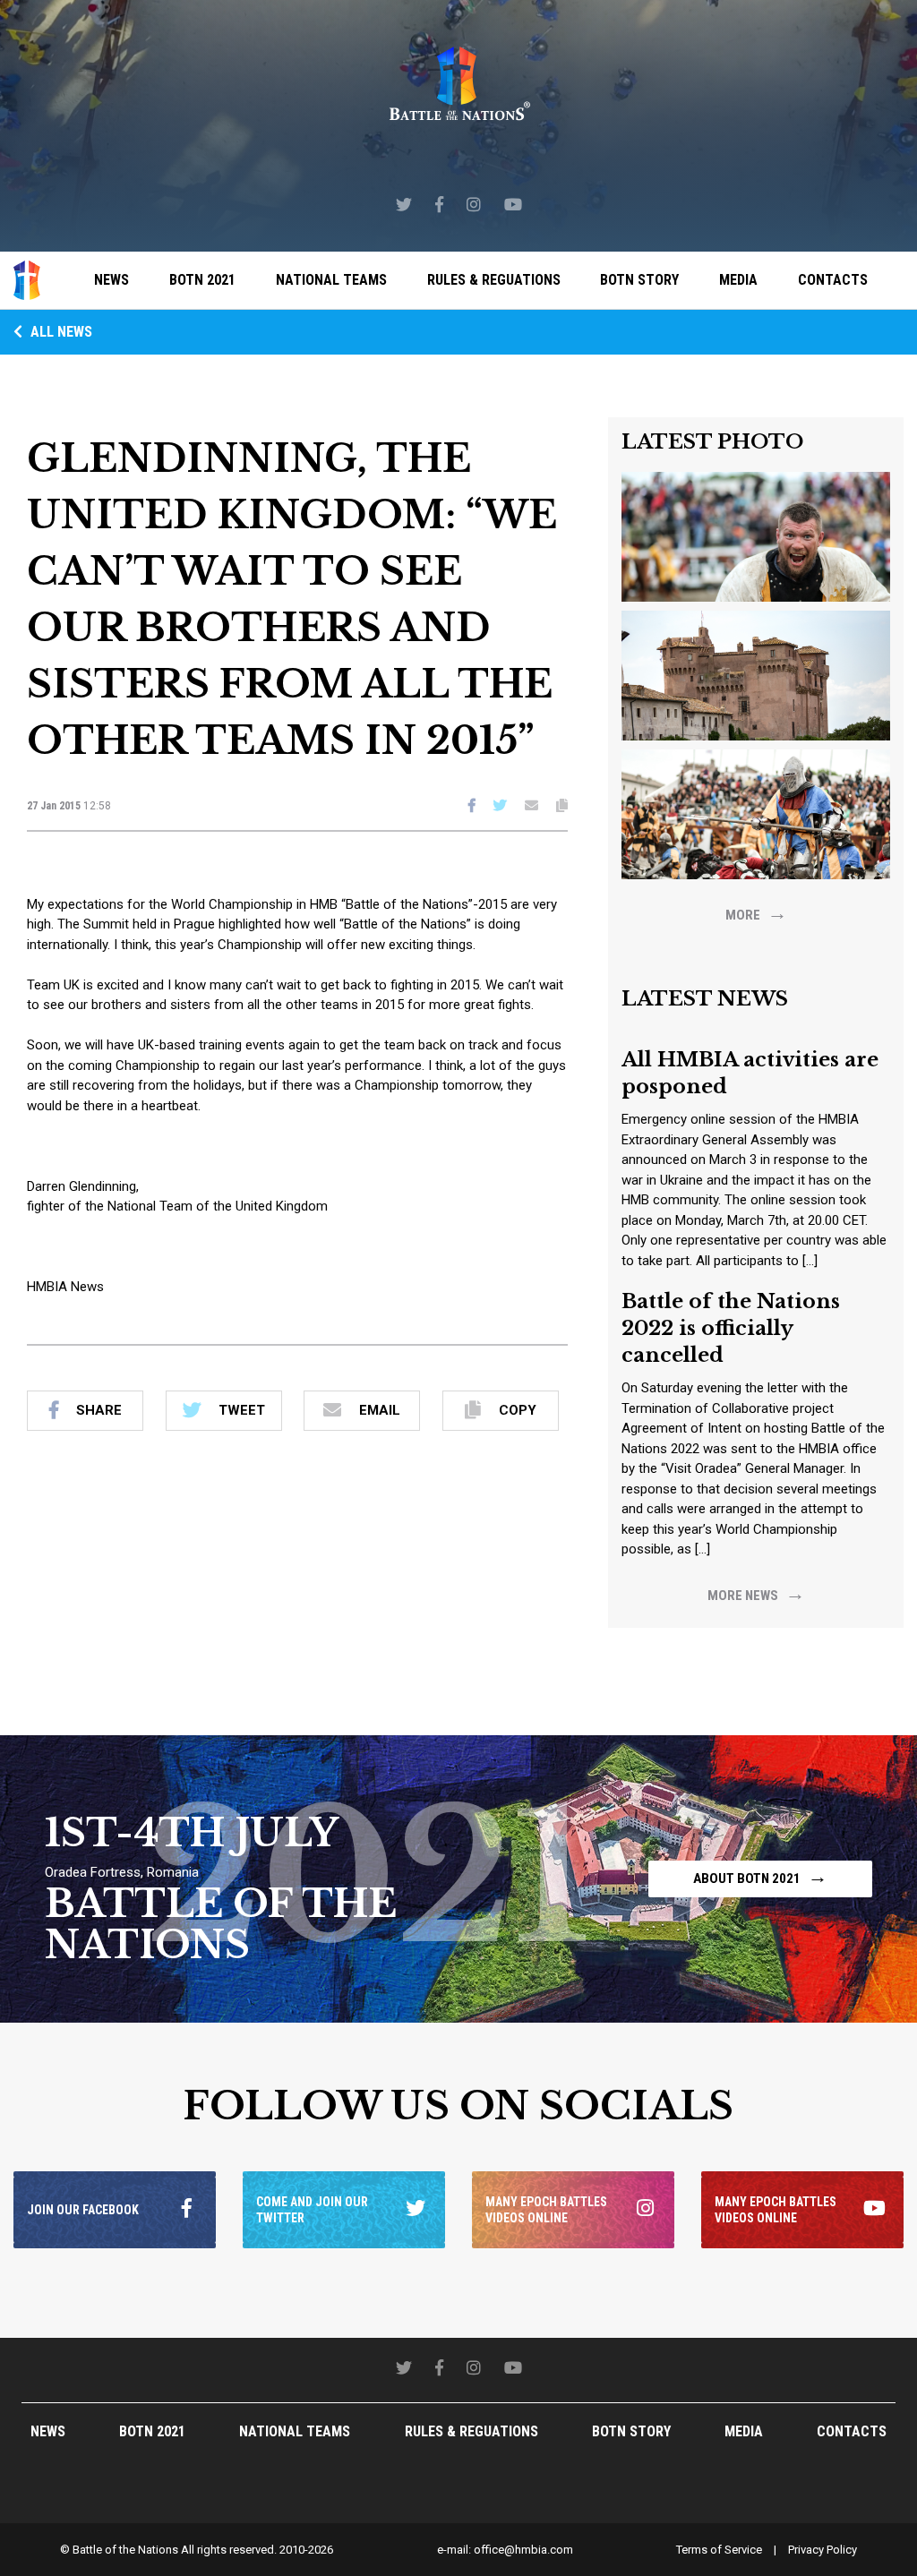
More (756, 913)
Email (380, 1410)
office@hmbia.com (523, 2550)
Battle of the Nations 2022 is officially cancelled (731, 1328)
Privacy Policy (823, 2550)
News (111, 280)
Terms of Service (719, 2550)
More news (756, 1593)
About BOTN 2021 (760, 1876)
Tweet (242, 1410)
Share (99, 1410)
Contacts (833, 280)
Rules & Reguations (494, 280)
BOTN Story (639, 280)
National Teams (331, 280)
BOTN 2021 (202, 280)
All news (60, 332)
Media (738, 280)
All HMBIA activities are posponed (750, 1073)
